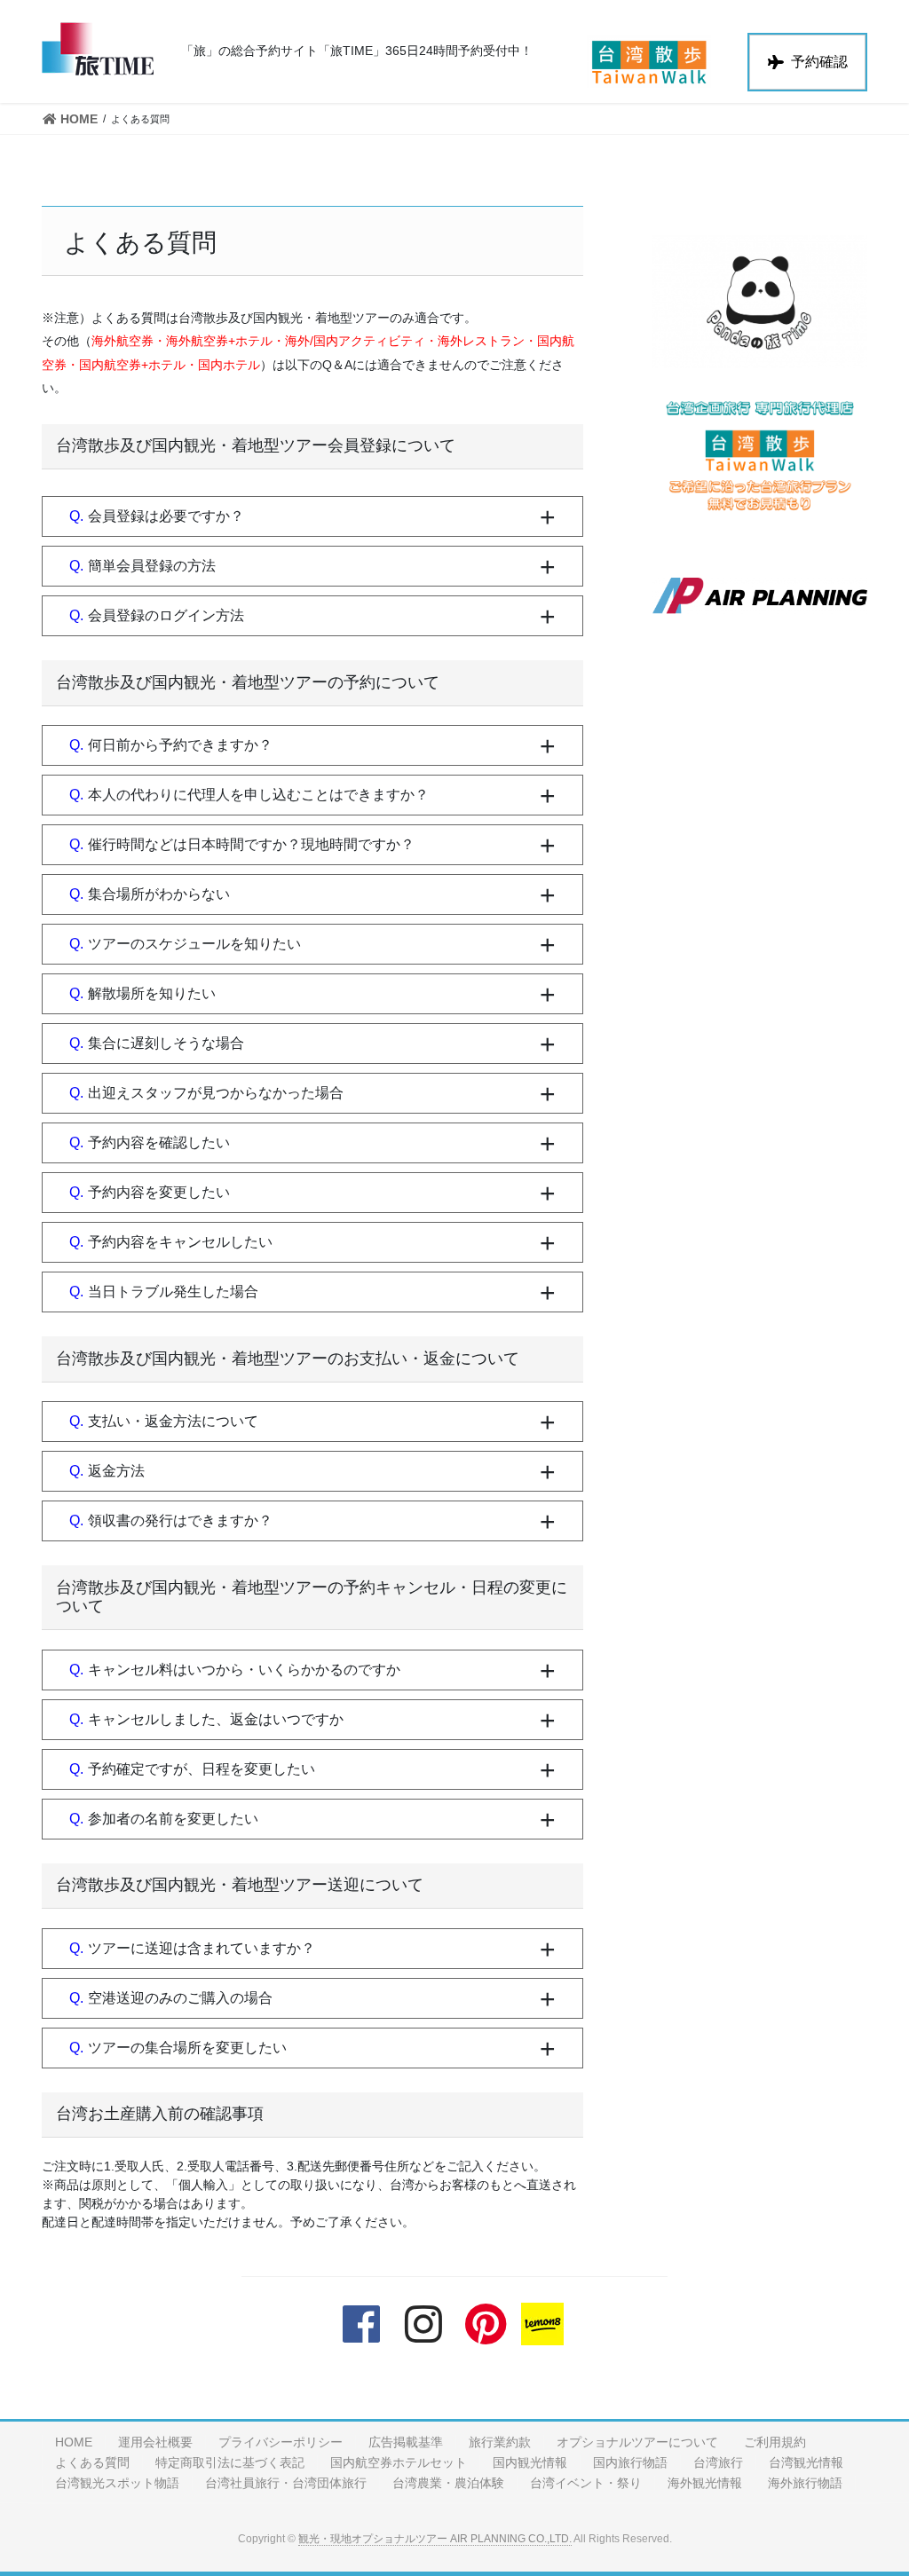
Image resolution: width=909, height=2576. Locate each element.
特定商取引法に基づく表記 (230, 2462)
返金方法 (116, 1471)
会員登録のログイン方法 (166, 615)
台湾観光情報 (806, 2462)
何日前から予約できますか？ (180, 745)
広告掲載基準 (406, 2442)
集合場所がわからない (159, 894)
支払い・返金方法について (173, 1421)
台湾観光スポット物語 (117, 2483)
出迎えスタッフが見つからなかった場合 (216, 1093)
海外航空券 (123, 341)
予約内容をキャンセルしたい (180, 1242)
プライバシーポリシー (281, 2442)
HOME (74, 2442)
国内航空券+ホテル (132, 365)
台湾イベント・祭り (586, 2483)
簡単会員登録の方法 (152, 566)
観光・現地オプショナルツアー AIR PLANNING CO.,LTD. (435, 2539)
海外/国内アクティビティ (355, 341)
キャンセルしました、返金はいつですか (216, 1719)
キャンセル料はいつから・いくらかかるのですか (244, 1670)
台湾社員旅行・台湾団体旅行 (286, 2483)
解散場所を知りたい (152, 993)
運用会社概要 (155, 2442)
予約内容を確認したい (159, 1142)
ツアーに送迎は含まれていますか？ (202, 1948)
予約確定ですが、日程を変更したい (202, 1769)
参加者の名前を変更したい (173, 1819)
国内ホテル (229, 365)
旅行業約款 (500, 2442)
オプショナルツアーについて (637, 2442)
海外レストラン (481, 341)
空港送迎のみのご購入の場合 (180, 1998)
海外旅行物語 (805, 2483)
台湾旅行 (718, 2462)
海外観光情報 (705, 2483)
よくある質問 (92, 2462)
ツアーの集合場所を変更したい (187, 2048)
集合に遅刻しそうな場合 (166, 1043)
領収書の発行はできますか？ (180, 1520)
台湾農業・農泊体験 (448, 2483)
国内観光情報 (530, 2462)
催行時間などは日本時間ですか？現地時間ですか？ (251, 844)
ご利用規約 (775, 2442)
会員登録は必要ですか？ (166, 516)
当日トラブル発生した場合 (173, 1292)
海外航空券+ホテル (219, 341)
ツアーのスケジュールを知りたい (194, 944)
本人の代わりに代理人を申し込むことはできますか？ (258, 795)
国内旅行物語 (630, 2462)
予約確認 (819, 62)
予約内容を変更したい (159, 1192)
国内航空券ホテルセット (399, 2462)
